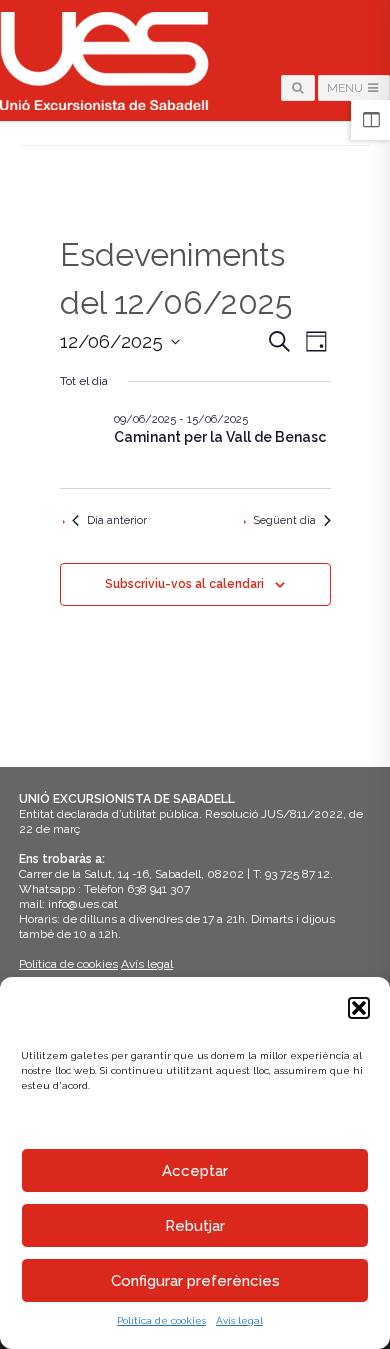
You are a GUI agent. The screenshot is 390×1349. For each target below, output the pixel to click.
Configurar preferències (195, 1281)
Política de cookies (161, 1320)
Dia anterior (117, 520)
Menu (346, 88)
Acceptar (195, 1171)
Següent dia (284, 520)
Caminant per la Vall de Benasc (220, 437)
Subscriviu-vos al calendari (184, 584)
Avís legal (239, 1320)
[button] (359, 1008)
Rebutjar (195, 1226)
